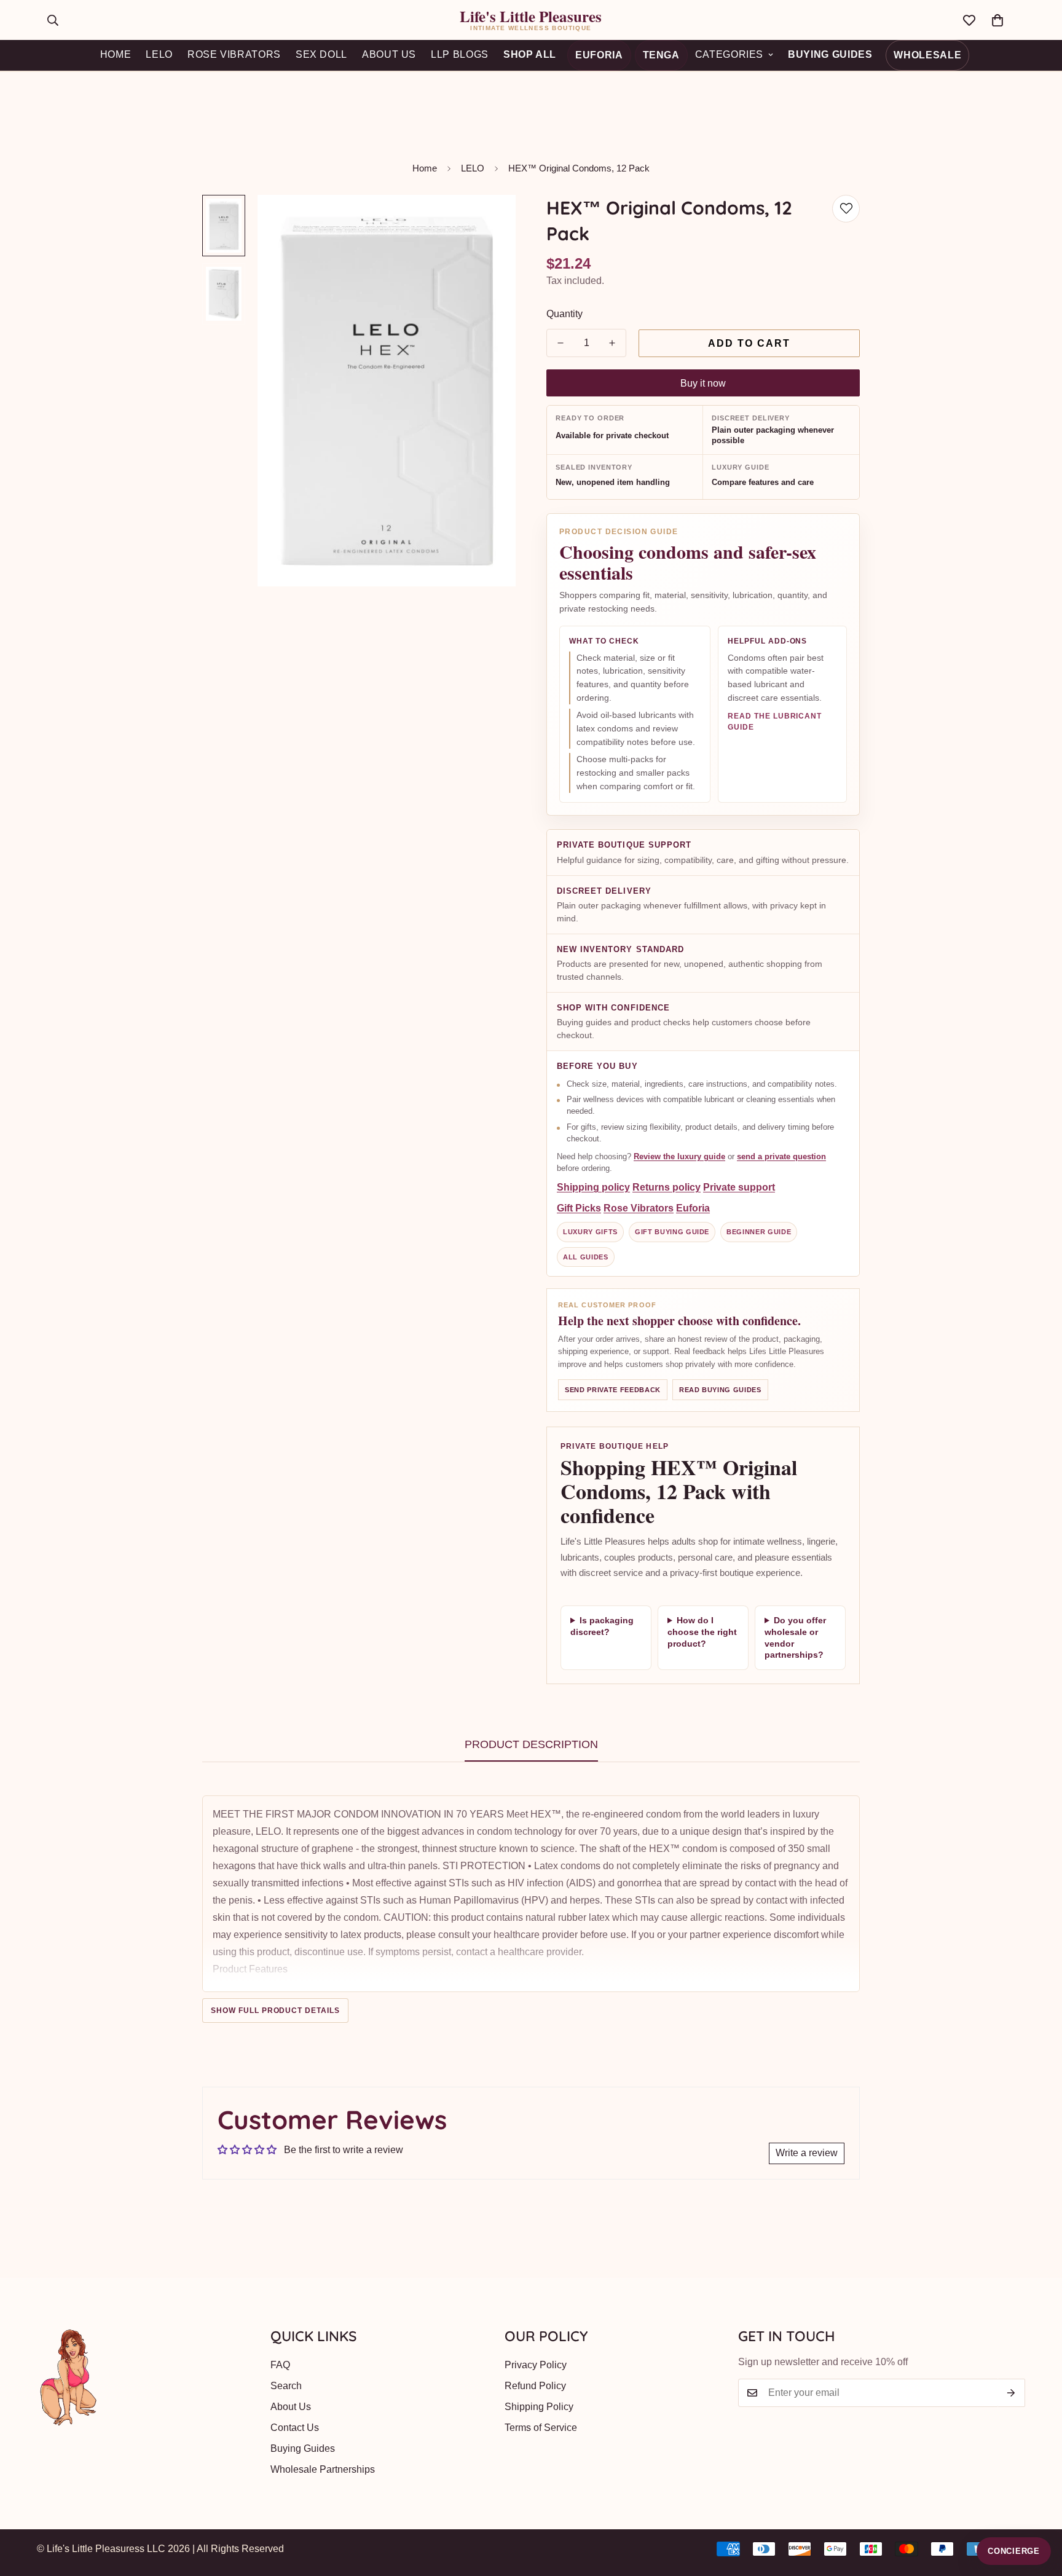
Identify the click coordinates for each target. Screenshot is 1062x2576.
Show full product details (275, 2011)
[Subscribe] (1011, 2393)
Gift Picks (579, 1209)
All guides (586, 1257)
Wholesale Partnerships (323, 2469)
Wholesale (927, 55)
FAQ (280, 2365)
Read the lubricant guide (775, 722)
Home (425, 168)
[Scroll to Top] (1038, 2509)
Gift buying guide (672, 1232)
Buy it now (703, 383)
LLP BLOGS (460, 54)
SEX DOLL (321, 54)
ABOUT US (389, 54)
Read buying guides (720, 1390)
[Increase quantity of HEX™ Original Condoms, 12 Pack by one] (612, 343)
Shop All (530, 54)
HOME (116, 54)
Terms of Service (541, 2428)
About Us (291, 2407)
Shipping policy (593, 1188)
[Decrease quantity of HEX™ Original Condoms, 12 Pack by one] (560, 343)
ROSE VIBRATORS (234, 54)
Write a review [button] (807, 2153)
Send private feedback (613, 1390)
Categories (729, 54)
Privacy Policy (536, 2365)
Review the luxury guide (679, 1156)
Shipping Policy (539, 2407)
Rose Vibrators (639, 1209)
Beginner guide (759, 1232)
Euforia (599, 55)
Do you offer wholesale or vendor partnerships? (795, 1638)
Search (286, 2386)
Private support (739, 1188)
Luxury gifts (590, 1232)
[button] (997, 20)
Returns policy (667, 1188)
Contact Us (295, 2428)
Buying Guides (830, 54)
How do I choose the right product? (702, 1632)
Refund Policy (535, 2386)
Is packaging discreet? (602, 1626)
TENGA (661, 55)
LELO (159, 54)
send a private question (781, 1156)
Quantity (564, 314)
